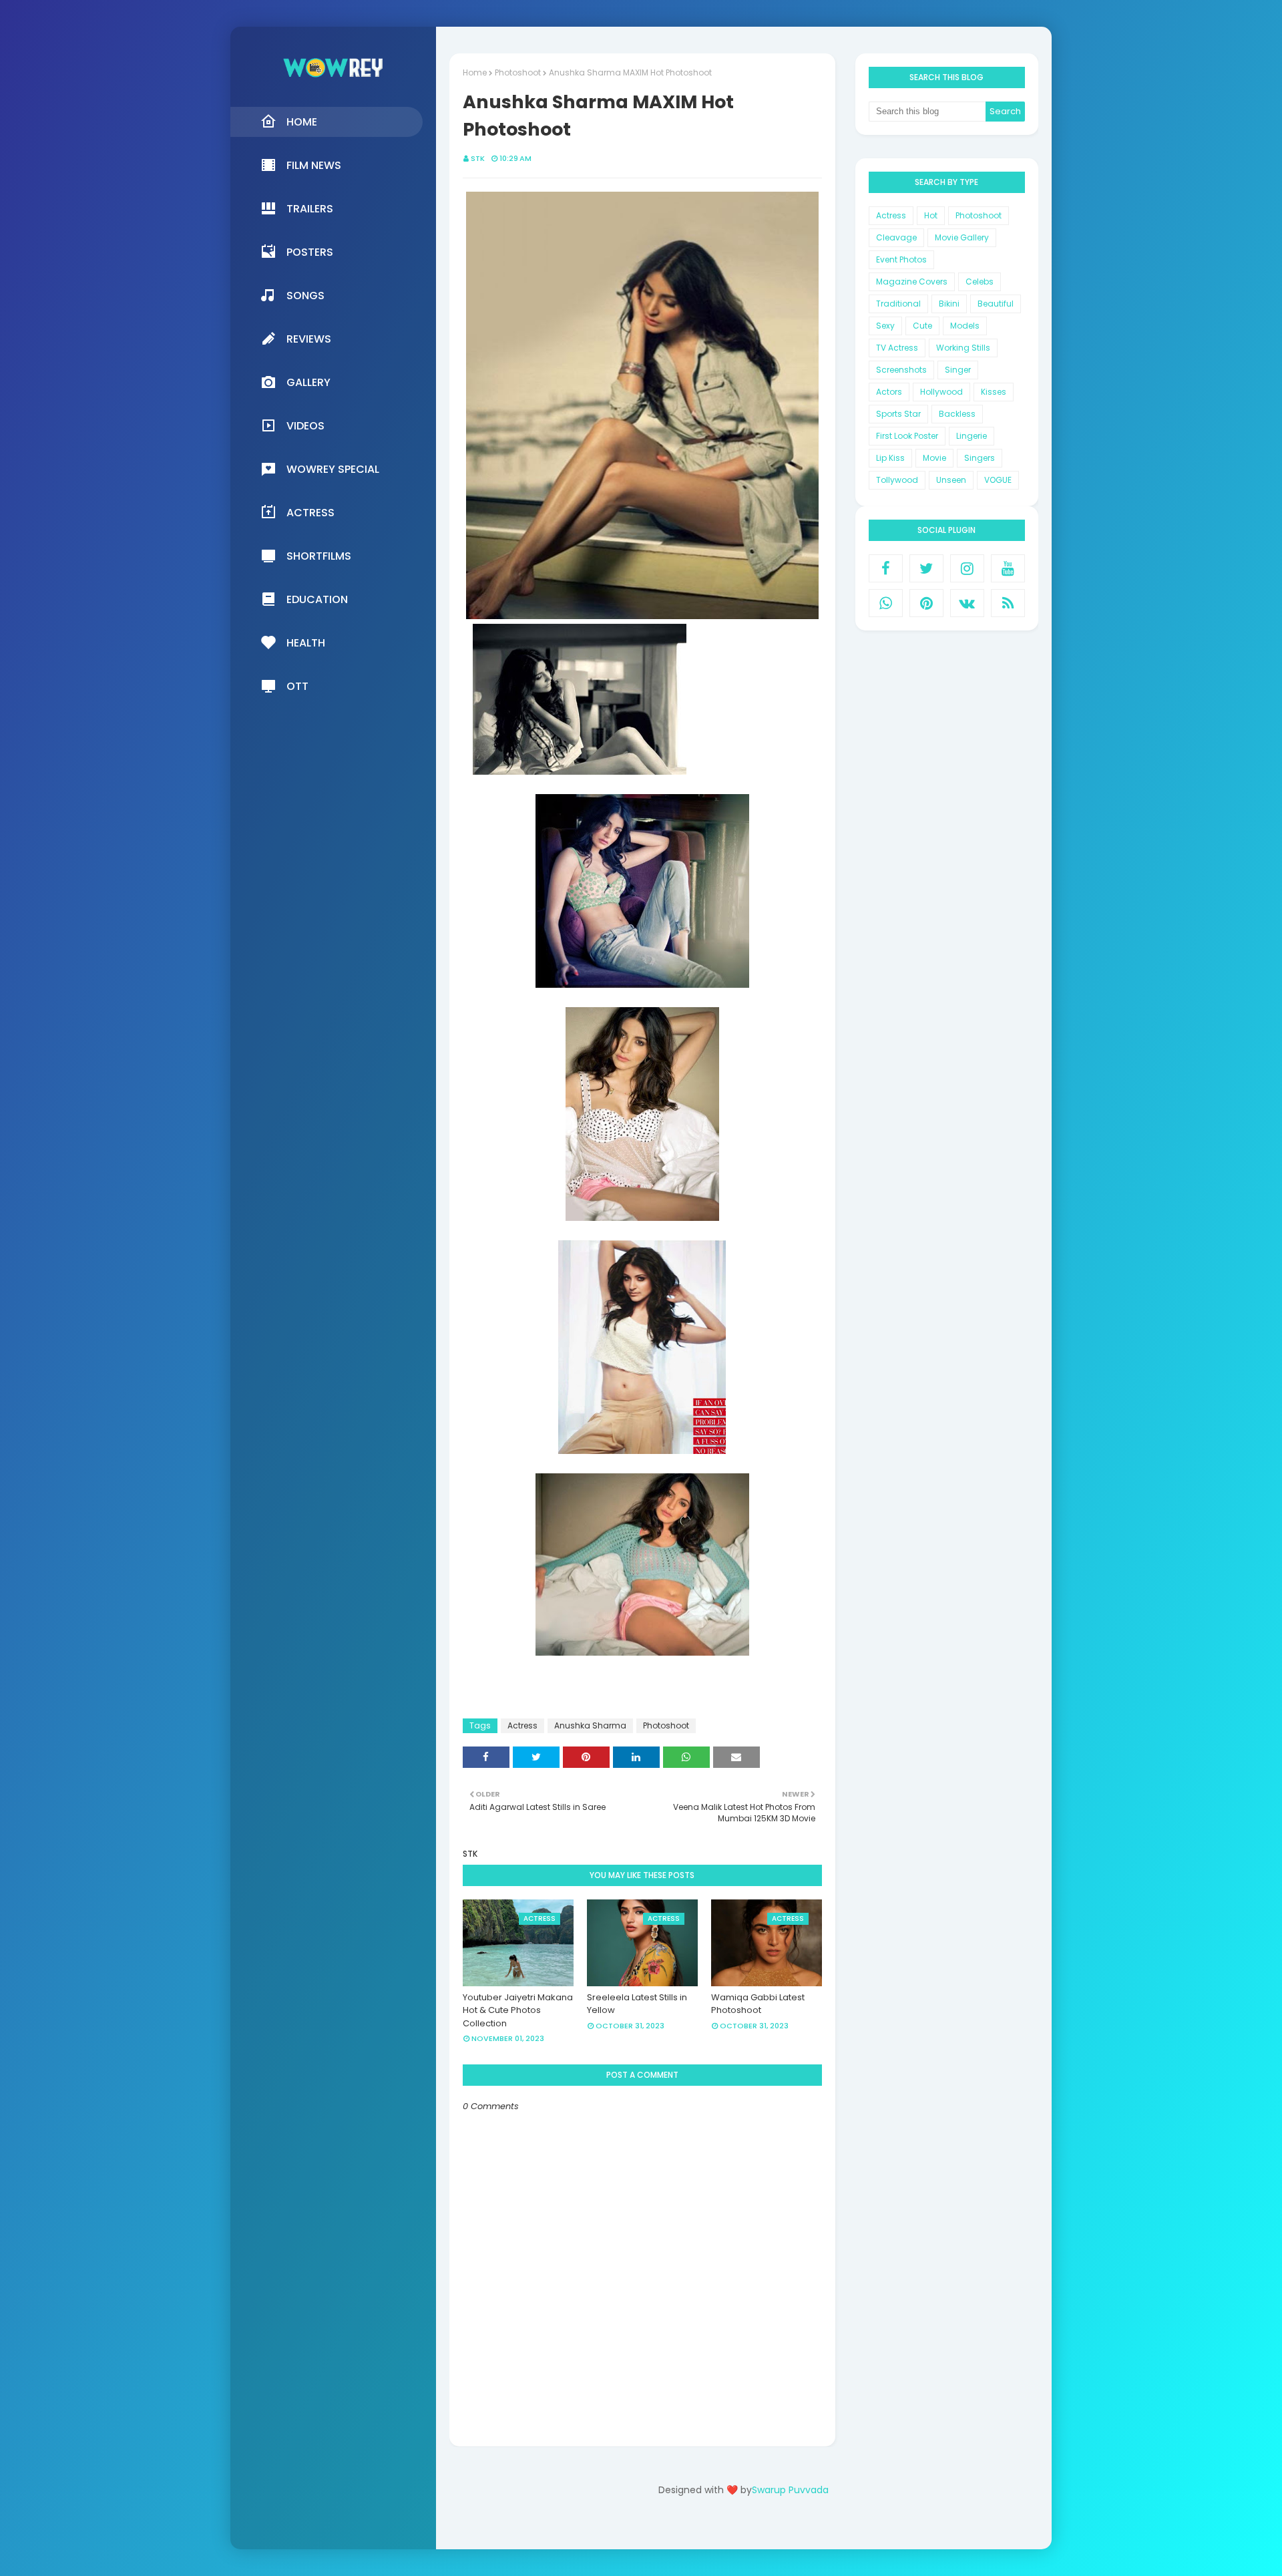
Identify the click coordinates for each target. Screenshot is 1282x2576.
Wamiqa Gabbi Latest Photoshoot (758, 2004)
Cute (922, 326)
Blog (771, 2528)
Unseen (951, 480)
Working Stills (963, 348)
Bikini (949, 304)
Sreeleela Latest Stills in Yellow (637, 2004)
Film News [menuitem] (314, 165)
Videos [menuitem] (305, 426)
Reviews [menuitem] (309, 339)
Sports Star (898, 414)
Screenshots (901, 370)
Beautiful (996, 304)
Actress (522, 1725)
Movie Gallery (962, 237)
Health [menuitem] (306, 643)
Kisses (994, 392)
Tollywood (897, 480)
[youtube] (1008, 568)
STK (478, 158)
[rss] (1008, 603)
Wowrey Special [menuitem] (333, 469)
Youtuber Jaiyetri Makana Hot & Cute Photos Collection (518, 2010)
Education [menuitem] (317, 599)
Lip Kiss (890, 458)
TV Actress (897, 348)
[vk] (967, 603)
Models (965, 326)
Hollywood (941, 392)
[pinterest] (926, 603)
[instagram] (967, 568)
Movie (934, 458)
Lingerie (972, 436)
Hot (931, 215)
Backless (957, 414)
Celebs (980, 282)
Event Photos (901, 259)
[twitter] (926, 568)
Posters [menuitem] (310, 252)
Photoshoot (518, 72)
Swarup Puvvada (790, 2490)
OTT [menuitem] (297, 686)
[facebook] (886, 568)
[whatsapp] (886, 603)
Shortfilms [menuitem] (319, 556)
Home (475, 72)
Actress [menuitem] (310, 513)
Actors (889, 392)
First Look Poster (907, 436)
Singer (958, 370)
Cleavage (896, 237)
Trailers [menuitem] (310, 209)
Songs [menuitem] (305, 296)
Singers (980, 458)
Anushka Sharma (590, 1725)
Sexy (885, 326)
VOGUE (998, 480)
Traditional (898, 304)
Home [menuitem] (302, 122)
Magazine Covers (912, 282)
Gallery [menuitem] (308, 382)
